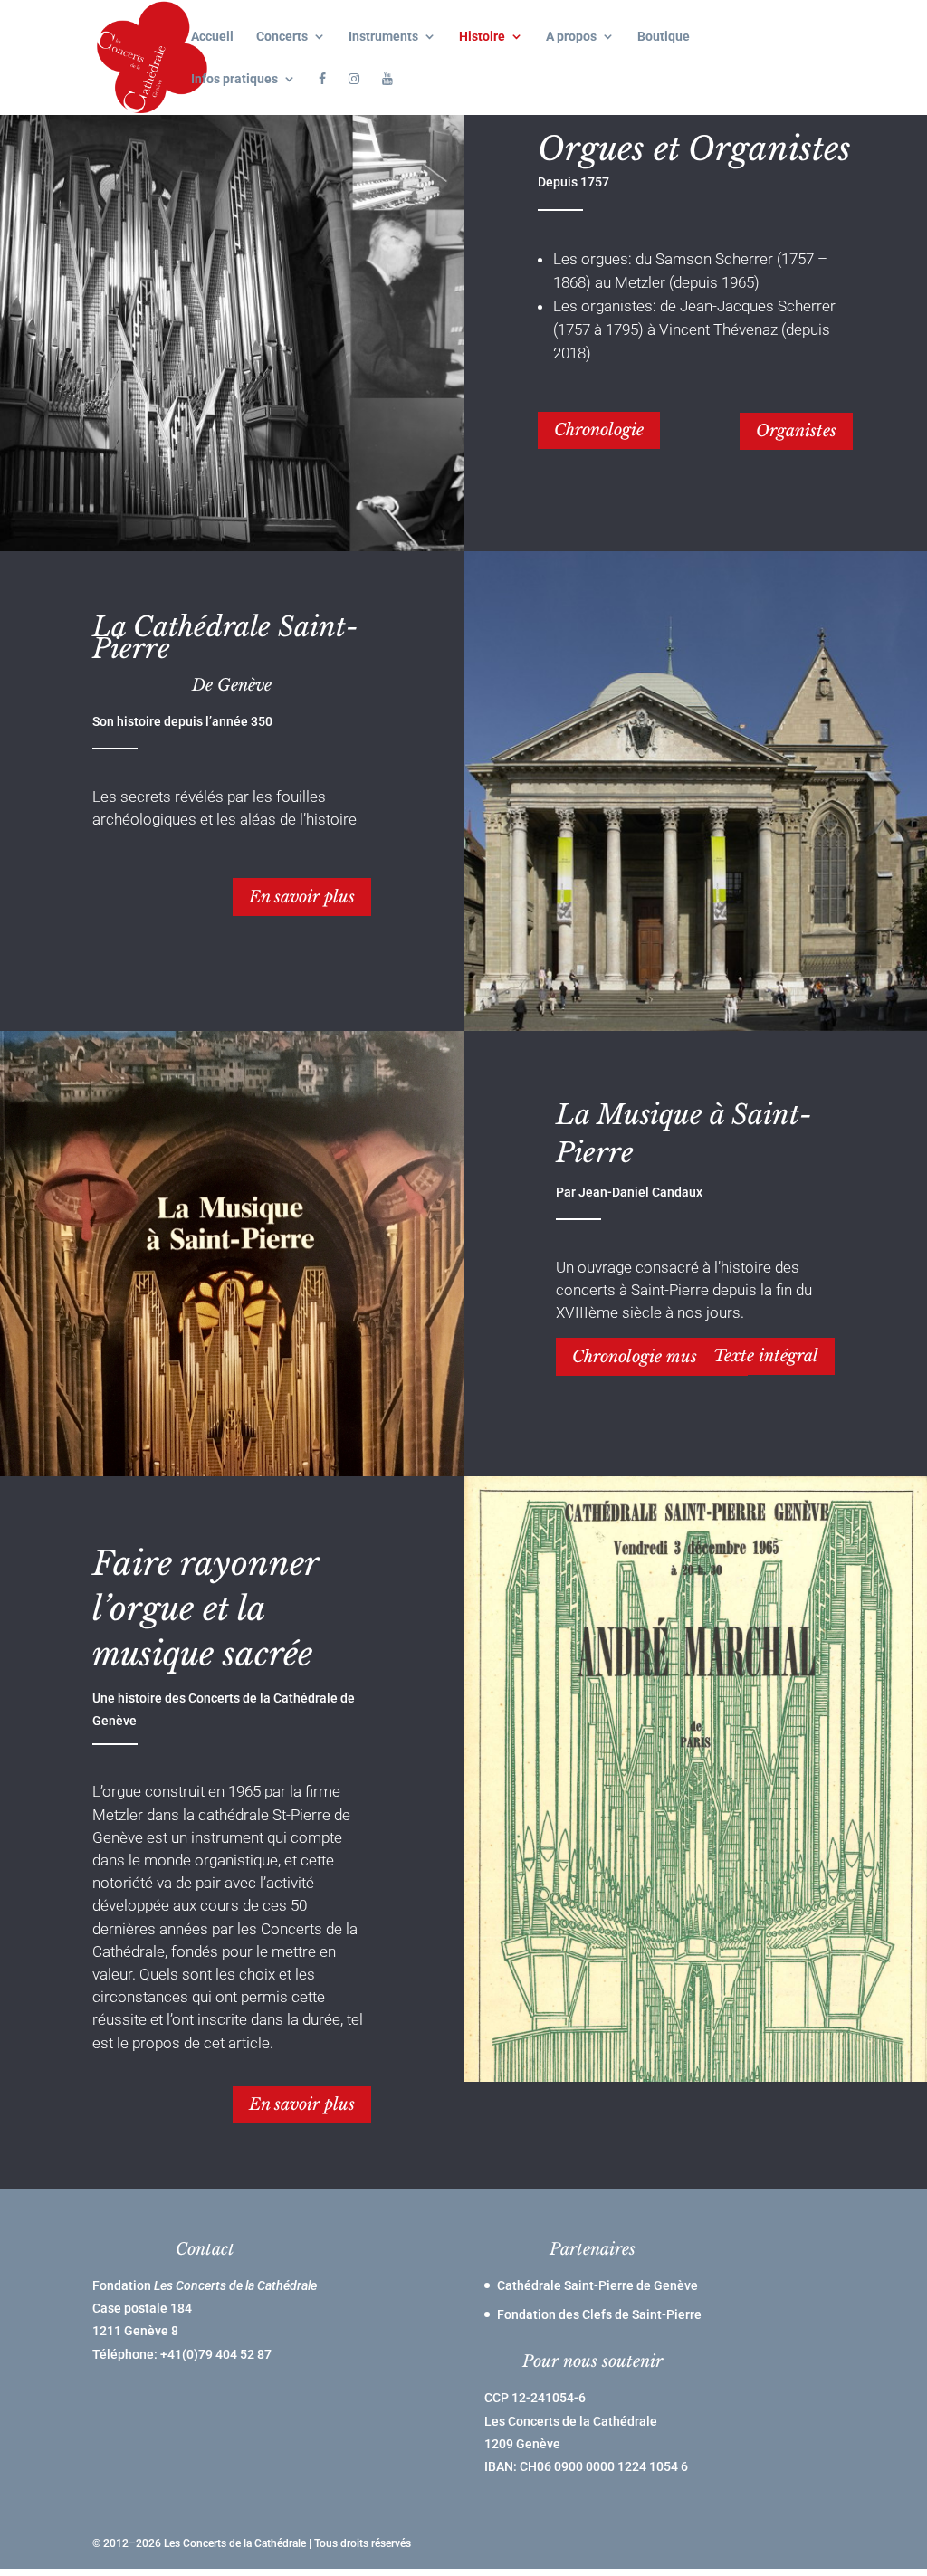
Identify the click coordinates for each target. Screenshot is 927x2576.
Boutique (664, 37)
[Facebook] (322, 94)
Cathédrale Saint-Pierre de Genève (597, 2285)
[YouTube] (387, 94)
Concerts (282, 37)
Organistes (796, 431)
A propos (571, 37)
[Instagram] (354, 94)
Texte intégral (766, 1356)
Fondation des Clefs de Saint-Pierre (599, 2314)
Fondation (205, 2285)
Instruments (383, 37)
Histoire (482, 37)
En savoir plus (302, 897)
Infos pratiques (234, 79)
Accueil (212, 37)
